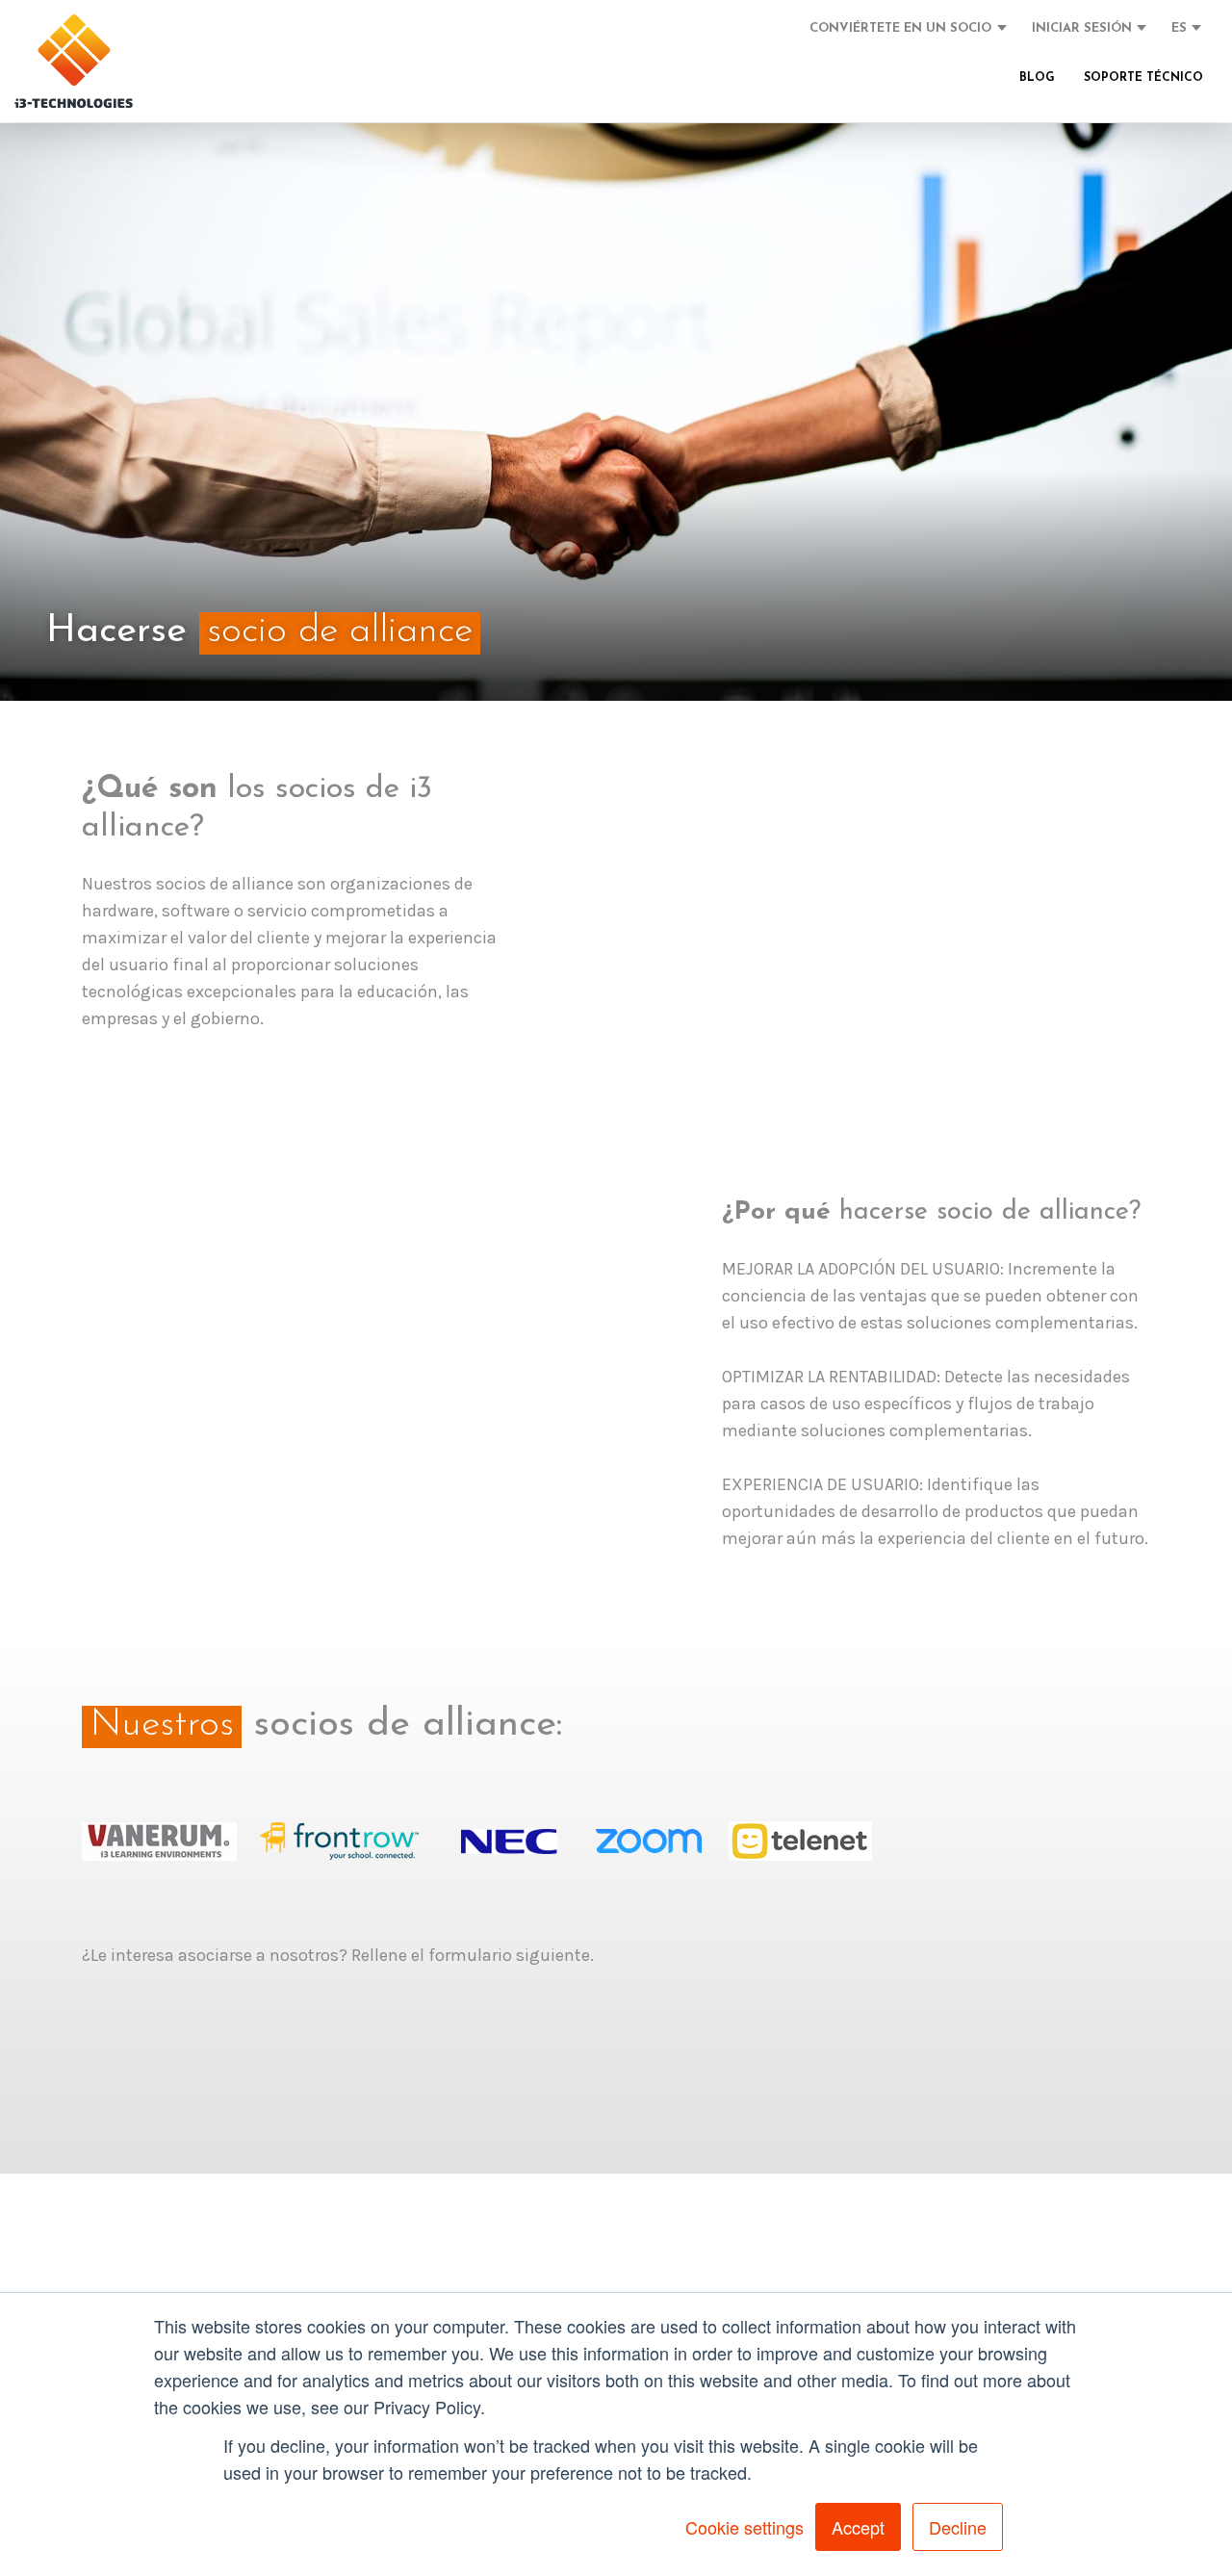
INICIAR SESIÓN (1082, 28)
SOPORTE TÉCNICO (1143, 78)
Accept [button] (858, 2527)
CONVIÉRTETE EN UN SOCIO (900, 28)
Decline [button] (958, 2527)
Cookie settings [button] (744, 2527)
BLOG (1037, 78)
